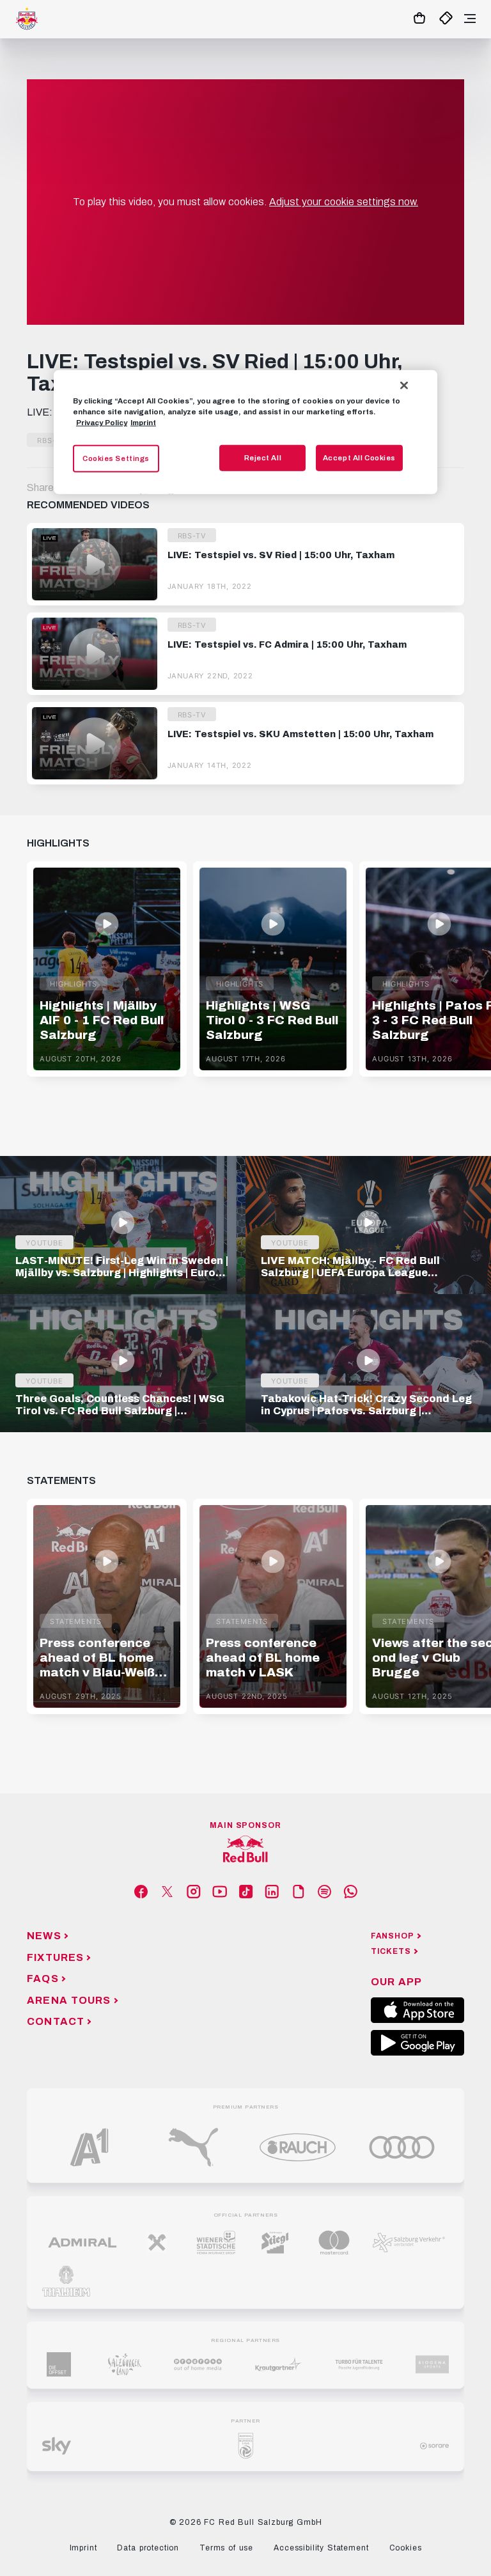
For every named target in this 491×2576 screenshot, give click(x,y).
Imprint (143, 423)
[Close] (404, 386)
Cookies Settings (116, 458)
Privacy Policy (102, 423)
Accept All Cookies (359, 457)
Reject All (263, 457)
